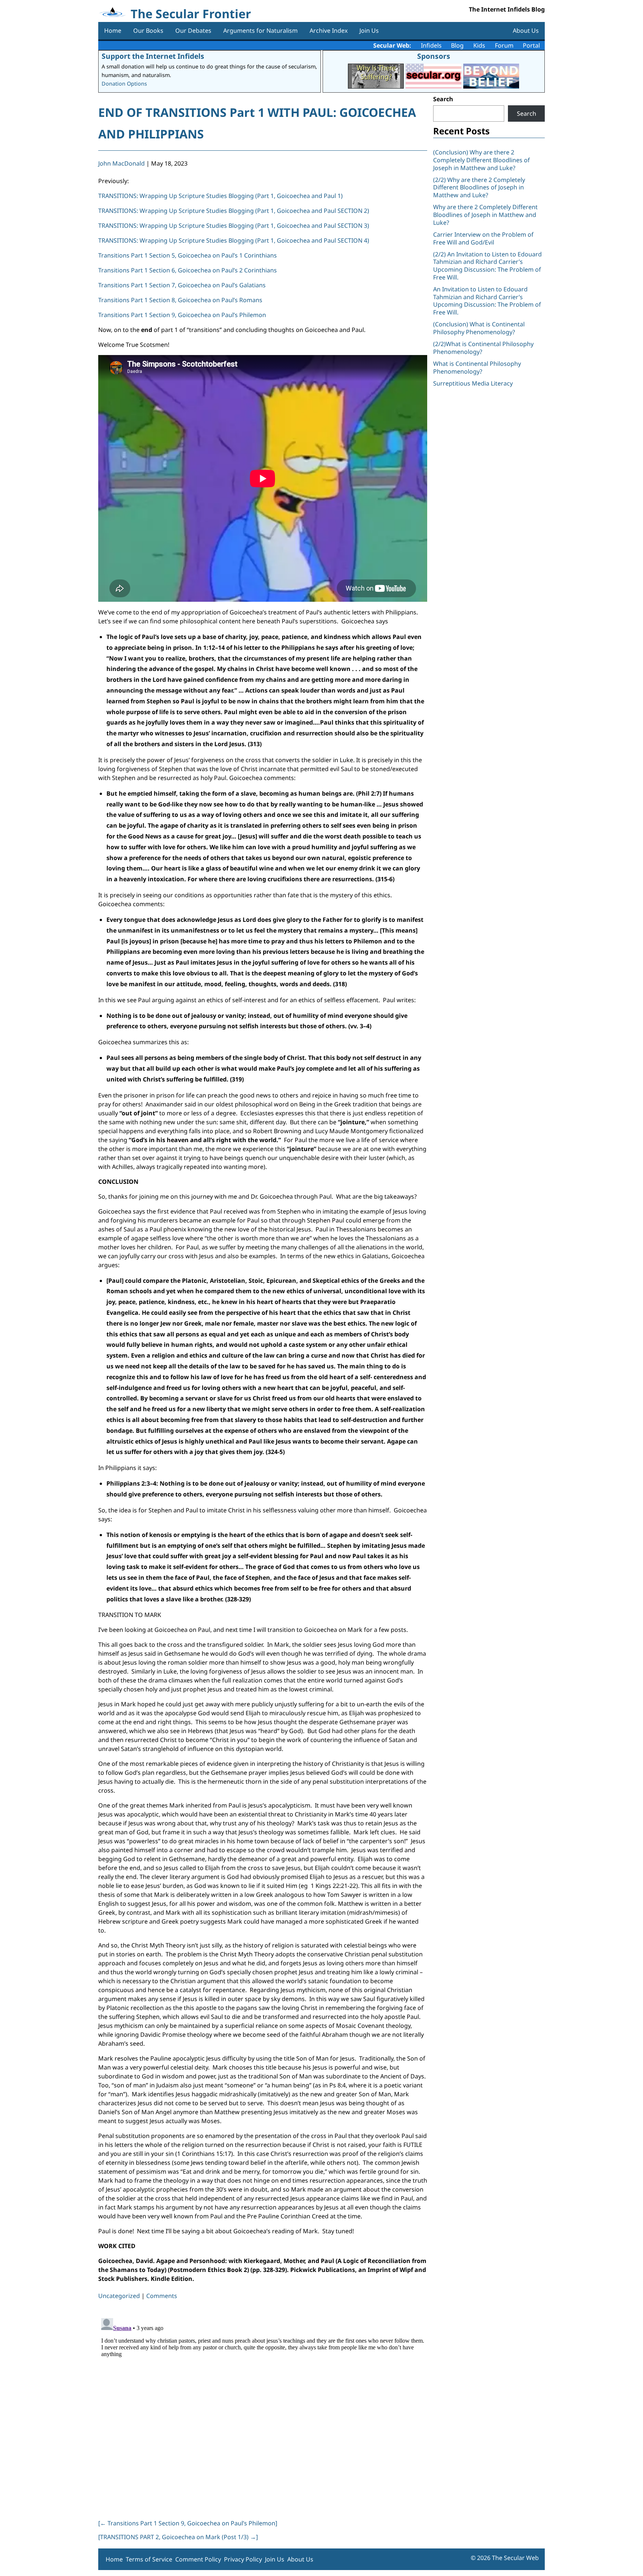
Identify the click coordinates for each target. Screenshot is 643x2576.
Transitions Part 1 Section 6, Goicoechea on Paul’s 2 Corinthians (188, 270)
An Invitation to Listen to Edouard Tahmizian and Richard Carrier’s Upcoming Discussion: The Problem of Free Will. (487, 301)
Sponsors (434, 56)
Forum (504, 45)
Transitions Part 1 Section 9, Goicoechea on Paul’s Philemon (182, 315)
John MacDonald (121, 163)
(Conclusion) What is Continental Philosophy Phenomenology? (479, 328)
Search (443, 99)
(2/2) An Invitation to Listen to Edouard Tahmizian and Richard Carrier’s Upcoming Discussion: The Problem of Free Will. (487, 266)
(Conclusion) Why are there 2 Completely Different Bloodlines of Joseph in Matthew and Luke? (482, 160)
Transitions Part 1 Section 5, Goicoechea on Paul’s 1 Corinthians (188, 255)
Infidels (431, 45)
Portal (531, 45)
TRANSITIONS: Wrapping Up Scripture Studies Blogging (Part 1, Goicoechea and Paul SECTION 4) (234, 240)
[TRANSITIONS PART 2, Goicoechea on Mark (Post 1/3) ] (178, 2537)
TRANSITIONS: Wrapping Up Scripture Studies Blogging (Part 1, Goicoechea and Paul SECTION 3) (234, 226)
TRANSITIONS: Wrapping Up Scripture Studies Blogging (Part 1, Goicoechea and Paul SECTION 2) (234, 211)
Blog (457, 45)
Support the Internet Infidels (153, 56)
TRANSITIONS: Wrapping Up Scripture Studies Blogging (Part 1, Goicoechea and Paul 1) (220, 196)
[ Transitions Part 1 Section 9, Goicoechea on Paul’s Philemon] (188, 2523)
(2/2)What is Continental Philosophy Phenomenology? (483, 348)
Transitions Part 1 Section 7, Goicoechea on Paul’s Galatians (182, 285)
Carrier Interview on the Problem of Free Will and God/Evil (483, 238)
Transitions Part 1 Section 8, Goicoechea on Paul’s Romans (180, 300)
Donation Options (124, 84)
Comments (162, 2296)
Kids (479, 45)
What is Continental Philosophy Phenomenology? (477, 367)
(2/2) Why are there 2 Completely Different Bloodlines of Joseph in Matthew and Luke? (479, 188)
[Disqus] (263, 2408)
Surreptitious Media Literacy (473, 383)
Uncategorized (119, 2296)
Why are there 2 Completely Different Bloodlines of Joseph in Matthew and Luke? (485, 215)
